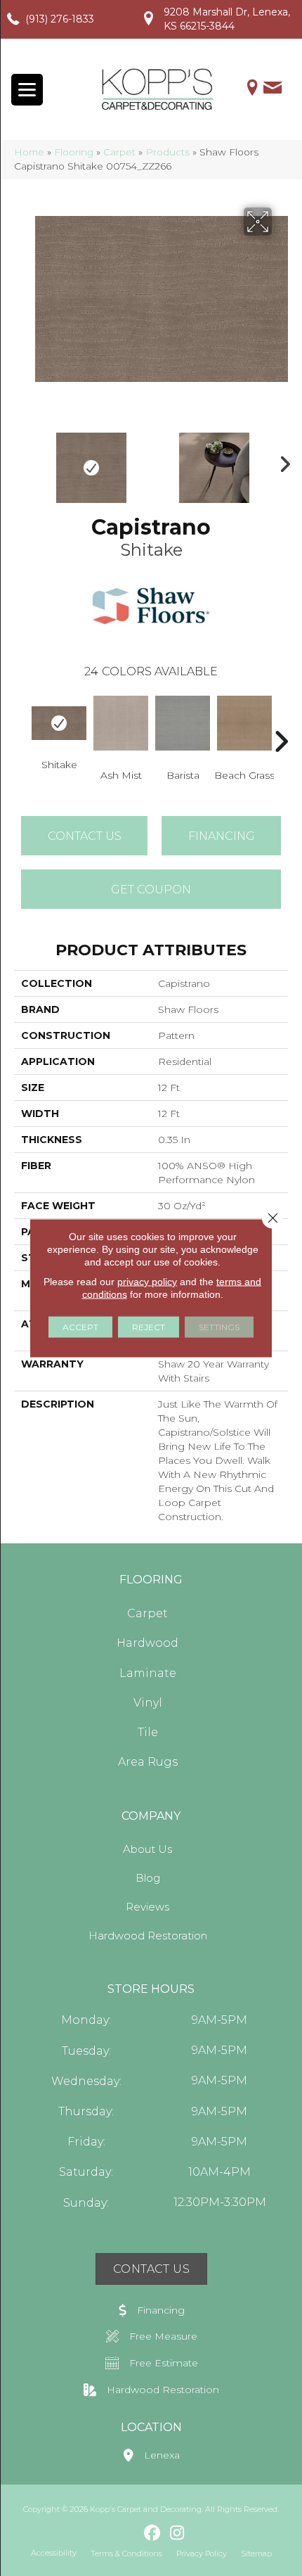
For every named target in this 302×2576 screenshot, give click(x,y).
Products (168, 152)
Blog (148, 1878)
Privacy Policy (202, 2553)
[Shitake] (59, 723)
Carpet (119, 152)
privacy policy (147, 1282)
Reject (149, 1327)
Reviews (147, 1907)
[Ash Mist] (121, 723)
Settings (219, 1327)
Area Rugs (148, 1762)
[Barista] (183, 723)
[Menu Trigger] (27, 90)
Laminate (148, 1673)
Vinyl (148, 1703)
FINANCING (222, 836)
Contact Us (85, 836)
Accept (80, 1327)
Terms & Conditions (126, 2553)
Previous (21, 461)
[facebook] (153, 2534)
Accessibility (54, 2553)
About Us (147, 1849)
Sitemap (256, 2553)
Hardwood (147, 1643)
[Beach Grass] (244, 723)
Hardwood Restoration (148, 1936)
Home (29, 152)
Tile (148, 1732)
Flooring (74, 152)
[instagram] (177, 2534)
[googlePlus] (128, 2533)
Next (281, 461)
